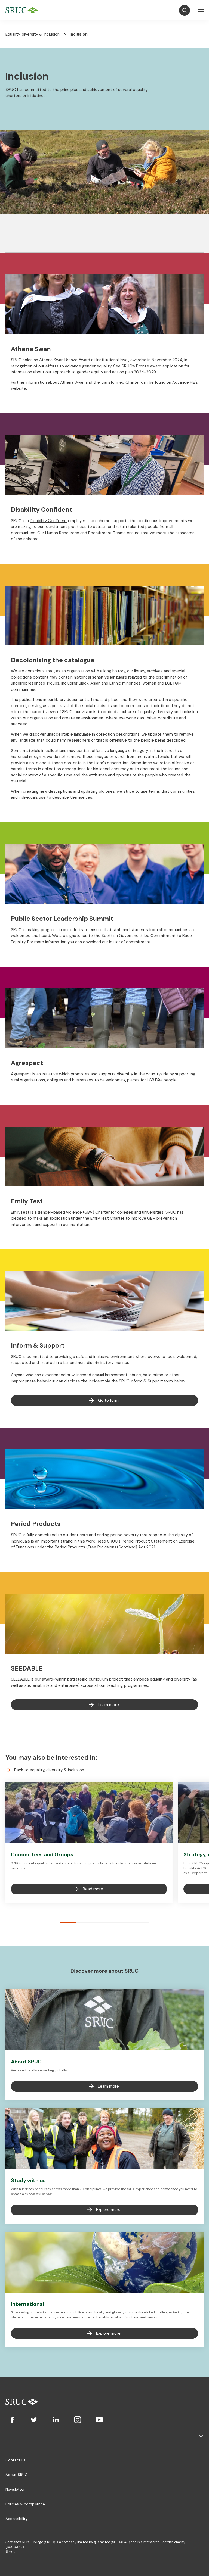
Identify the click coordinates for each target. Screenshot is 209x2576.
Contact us (16, 2460)
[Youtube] (99, 2420)
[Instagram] (78, 2420)
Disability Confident (48, 521)
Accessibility (17, 2519)
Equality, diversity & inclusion (33, 34)
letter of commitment (130, 942)
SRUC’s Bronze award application (152, 366)
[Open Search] (185, 10)
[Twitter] (34, 2420)
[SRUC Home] (23, 10)
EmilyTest (20, 1212)
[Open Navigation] (201, 10)
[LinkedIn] (56, 2420)
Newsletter (15, 2489)
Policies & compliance (25, 2504)
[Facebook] (12, 2420)
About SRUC (16, 2475)
